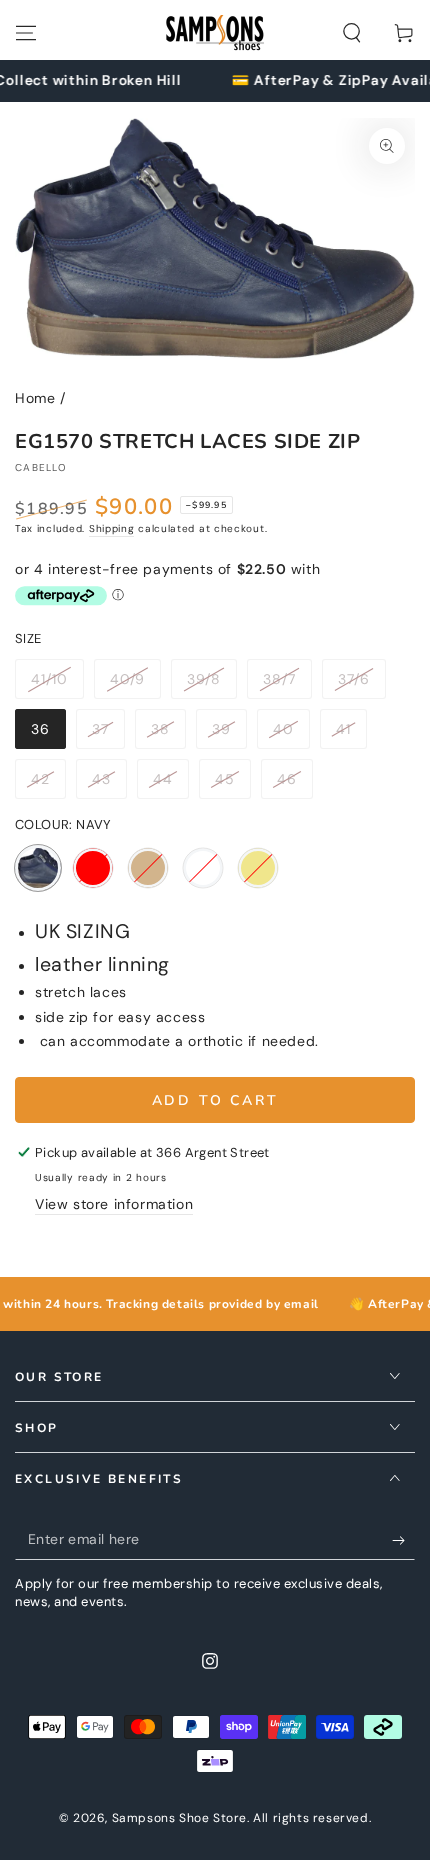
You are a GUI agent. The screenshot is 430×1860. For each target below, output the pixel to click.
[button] (352, 33)
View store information (114, 1204)
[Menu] (26, 33)
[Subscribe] (403, 1540)
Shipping (112, 528)
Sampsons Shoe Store (179, 1818)
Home (35, 398)
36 (48, 734)
